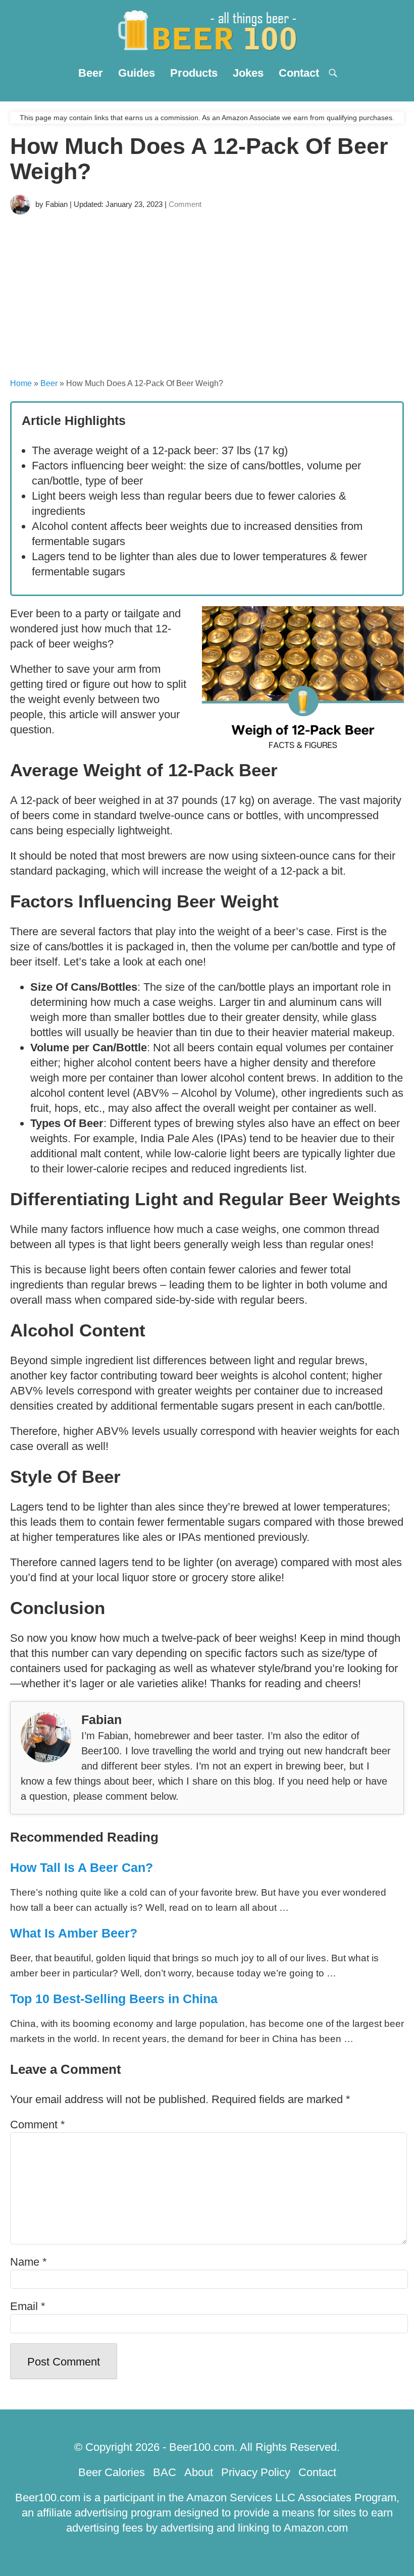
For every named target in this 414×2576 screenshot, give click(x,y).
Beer (91, 73)
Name (29, 2262)
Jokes (248, 73)
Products (194, 73)
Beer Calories (112, 2472)
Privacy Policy (256, 2472)
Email (28, 2306)
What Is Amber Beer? (74, 1933)
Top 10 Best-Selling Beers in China (114, 1999)
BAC (165, 2472)
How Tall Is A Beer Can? (82, 1867)
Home (21, 383)
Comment (185, 204)
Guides (137, 73)
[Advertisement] (207, 295)
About (199, 2472)
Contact (299, 73)
